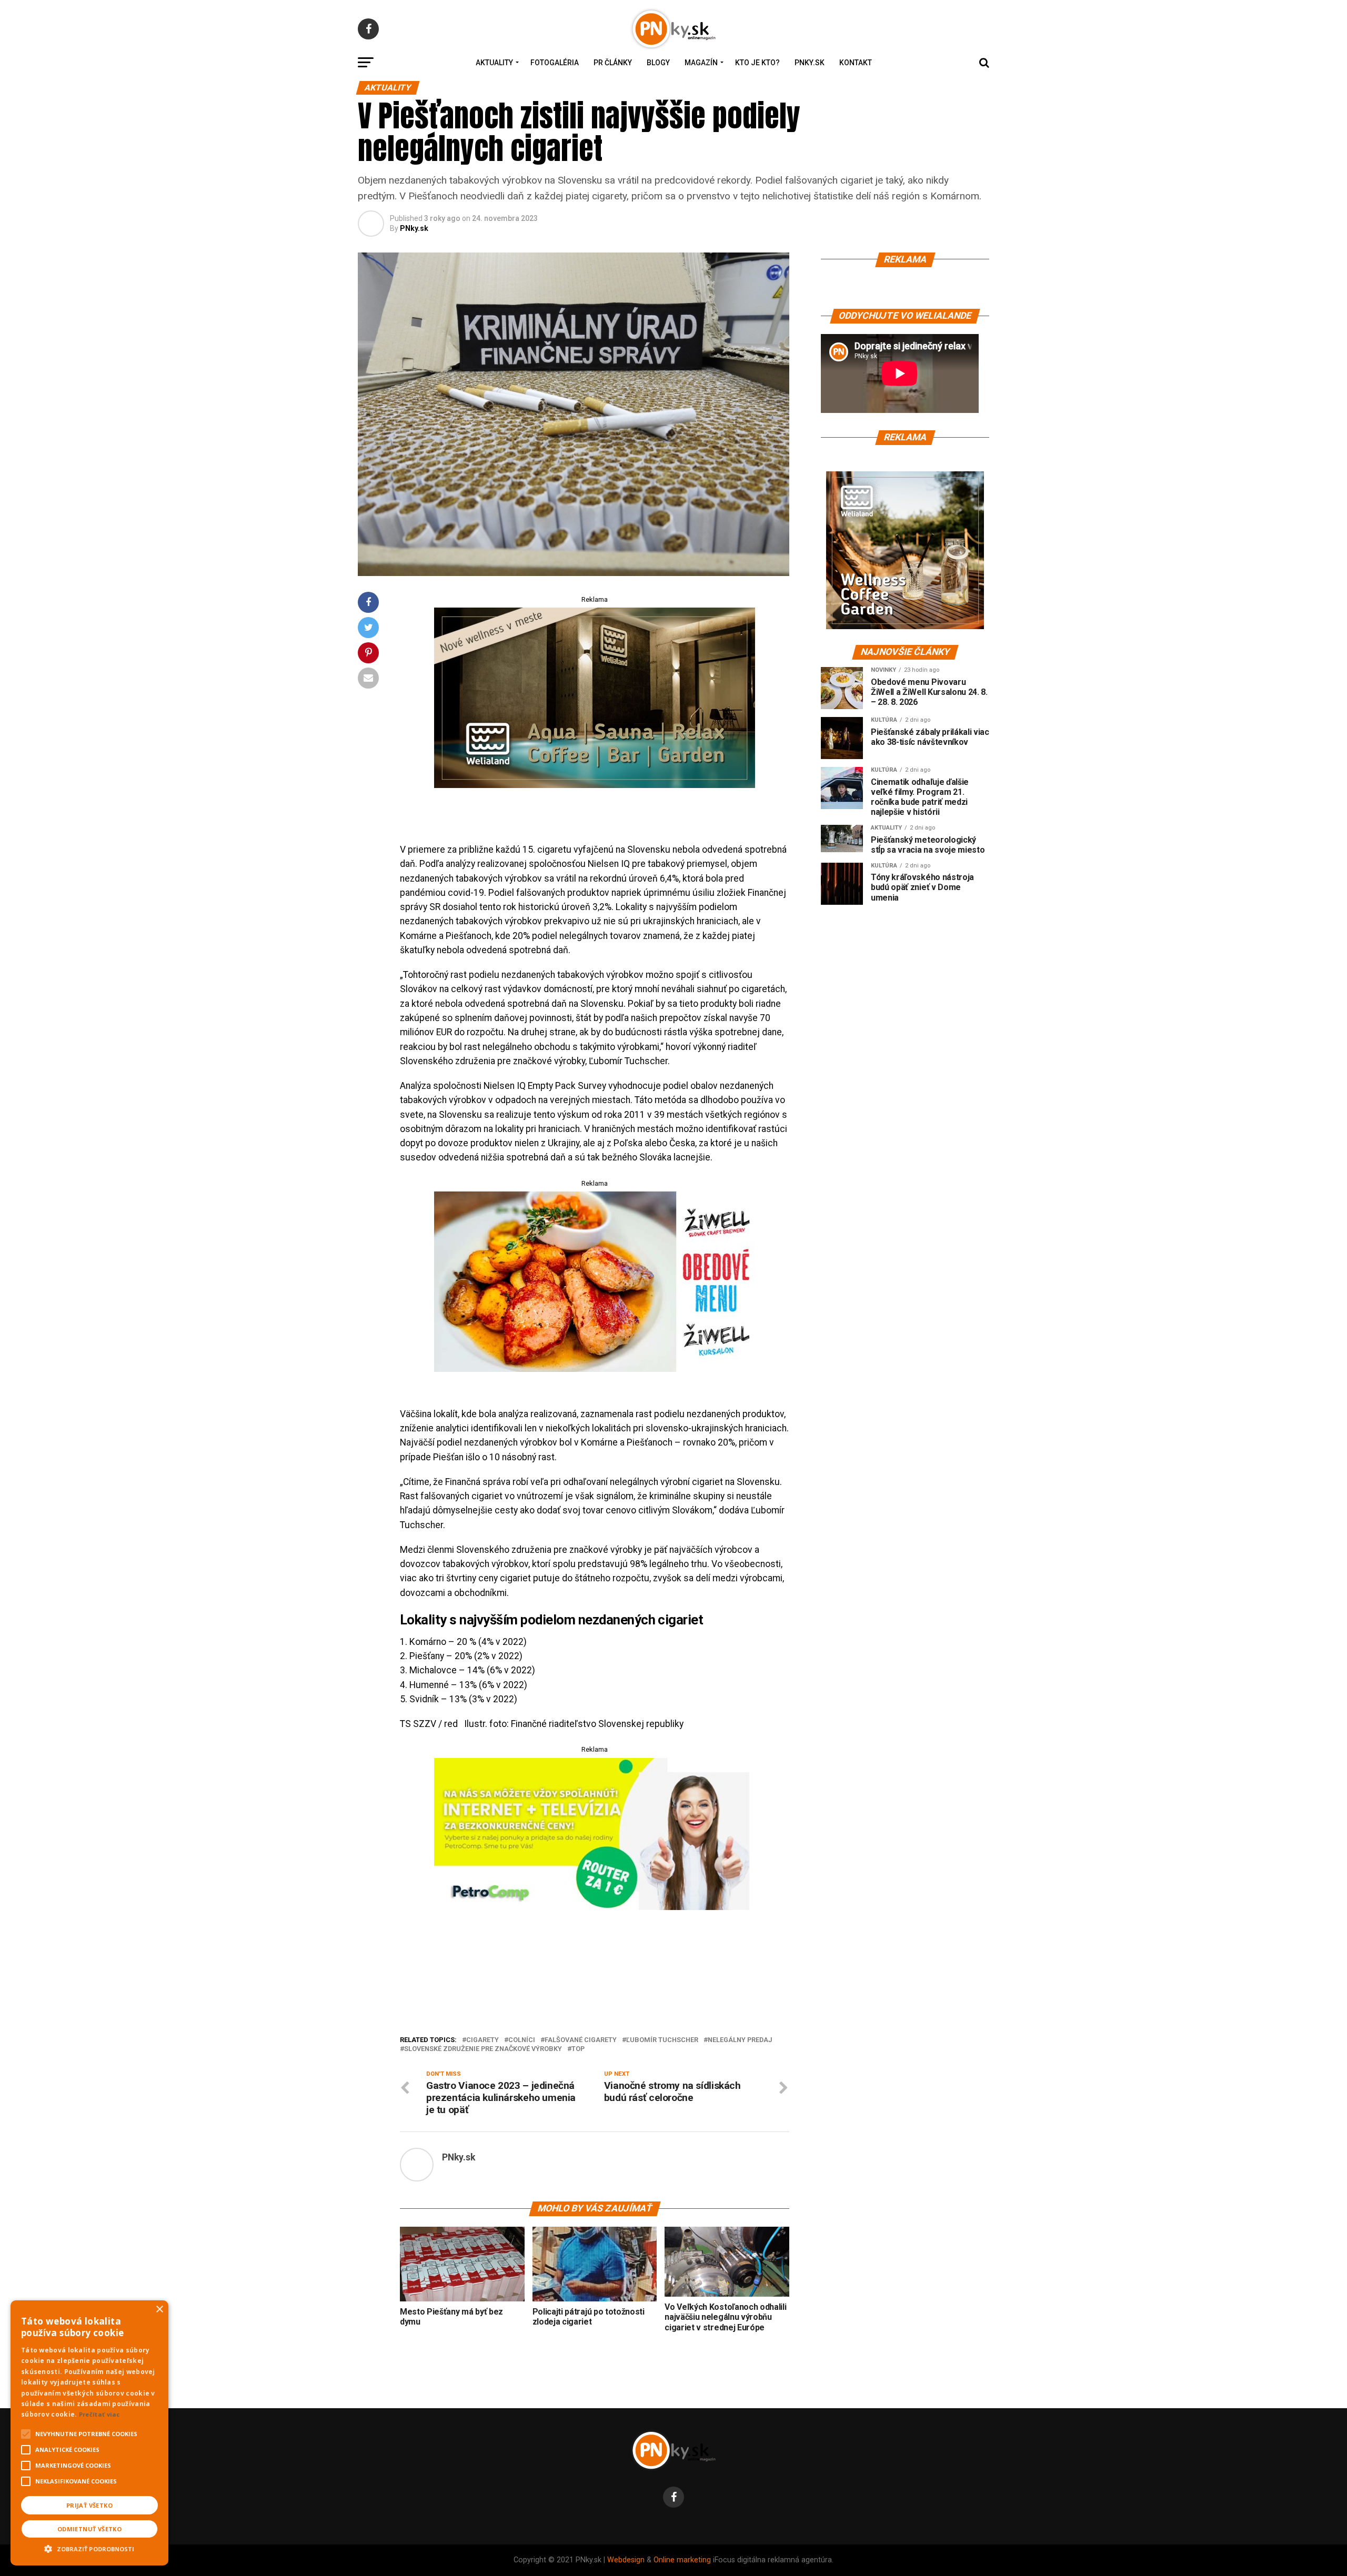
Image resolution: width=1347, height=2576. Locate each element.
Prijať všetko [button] (89, 2505)
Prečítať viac (99, 2414)
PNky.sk (810, 63)
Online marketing (682, 2560)
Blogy (658, 63)
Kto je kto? (757, 63)
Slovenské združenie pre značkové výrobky (483, 2049)
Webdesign (626, 2560)
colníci (522, 2040)
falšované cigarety (581, 2040)
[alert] (89, 2433)
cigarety (482, 2040)
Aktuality (494, 63)
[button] (89, 2548)
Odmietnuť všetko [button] (89, 2529)
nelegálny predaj (740, 2040)
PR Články (613, 63)
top (578, 2049)
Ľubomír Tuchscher (662, 2040)
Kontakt (856, 63)
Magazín (701, 63)
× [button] (159, 2310)
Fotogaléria (555, 63)
